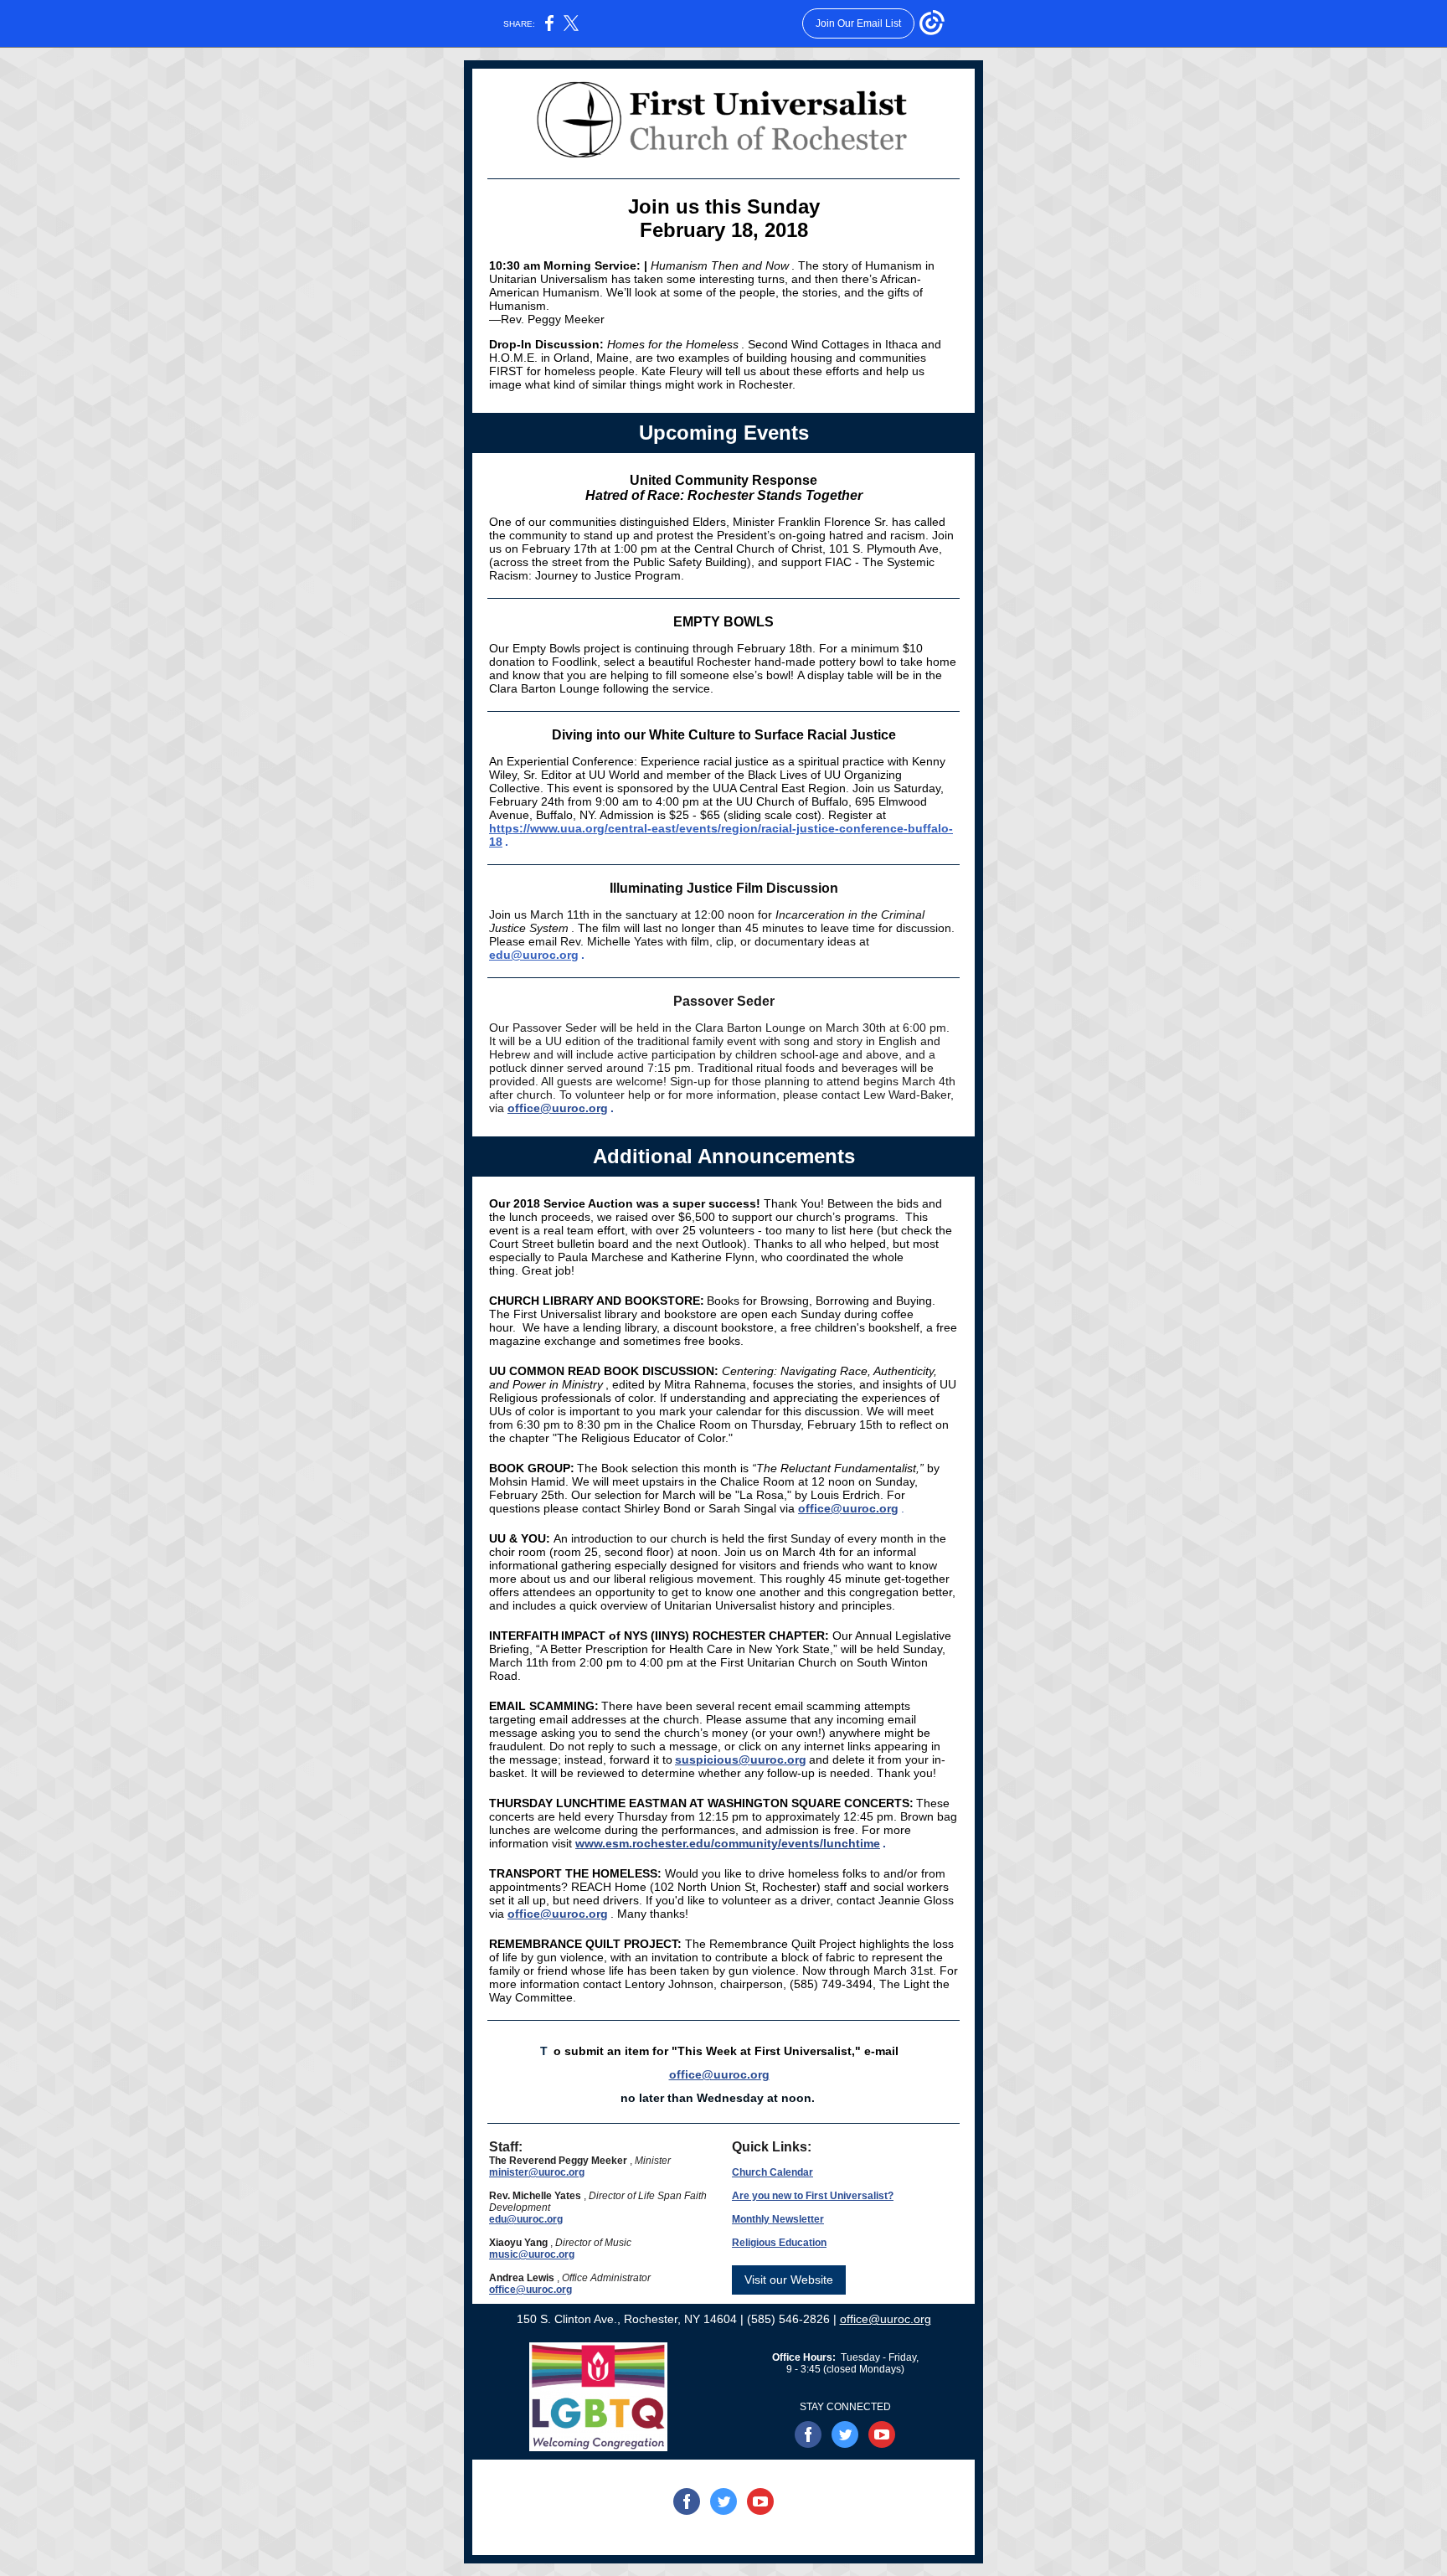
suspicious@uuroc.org (741, 1759)
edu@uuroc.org (534, 955)
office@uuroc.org (558, 1914)
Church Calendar (772, 2172)
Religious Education (779, 2243)
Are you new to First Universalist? (813, 2196)
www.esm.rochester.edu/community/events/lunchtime (728, 1843)
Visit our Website (789, 2280)
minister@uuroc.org (537, 2172)
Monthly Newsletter (778, 2219)
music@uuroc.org (532, 2254)
